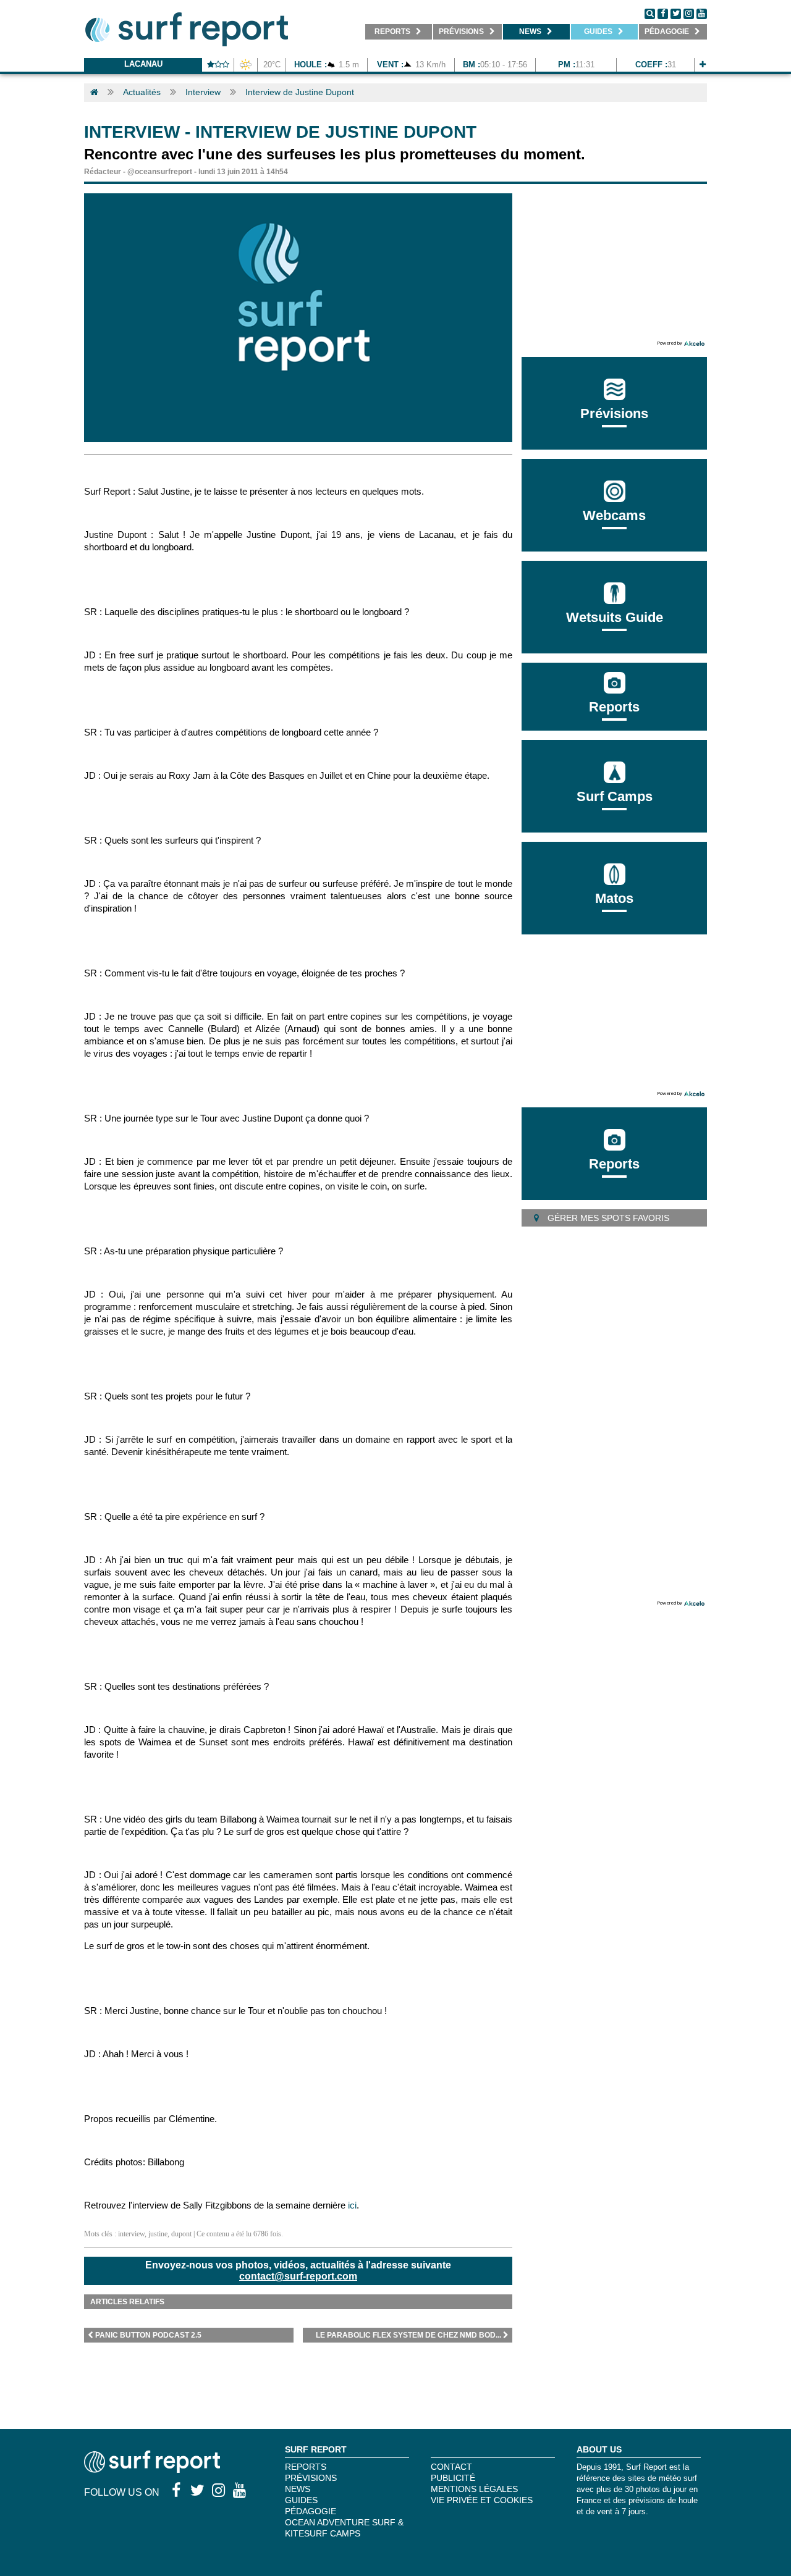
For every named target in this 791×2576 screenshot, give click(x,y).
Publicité (453, 2478)
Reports (614, 707)
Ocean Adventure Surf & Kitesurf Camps (344, 2528)
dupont (181, 2234)
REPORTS (306, 2467)
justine (158, 2234)
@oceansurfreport (160, 172)
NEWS (298, 2489)
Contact (451, 2467)
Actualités (142, 92)
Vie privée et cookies (482, 2500)
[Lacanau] (703, 65)
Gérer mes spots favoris (607, 1218)
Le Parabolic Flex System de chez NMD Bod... (408, 2335)
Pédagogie (311, 2511)
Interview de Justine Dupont (300, 92)
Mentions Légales (474, 2489)
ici (352, 2205)
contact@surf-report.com (298, 2276)
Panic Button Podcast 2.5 (148, 2335)
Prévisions (311, 2478)
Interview (203, 92)
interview (131, 2234)
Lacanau (143, 64)
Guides (301, 2500)
